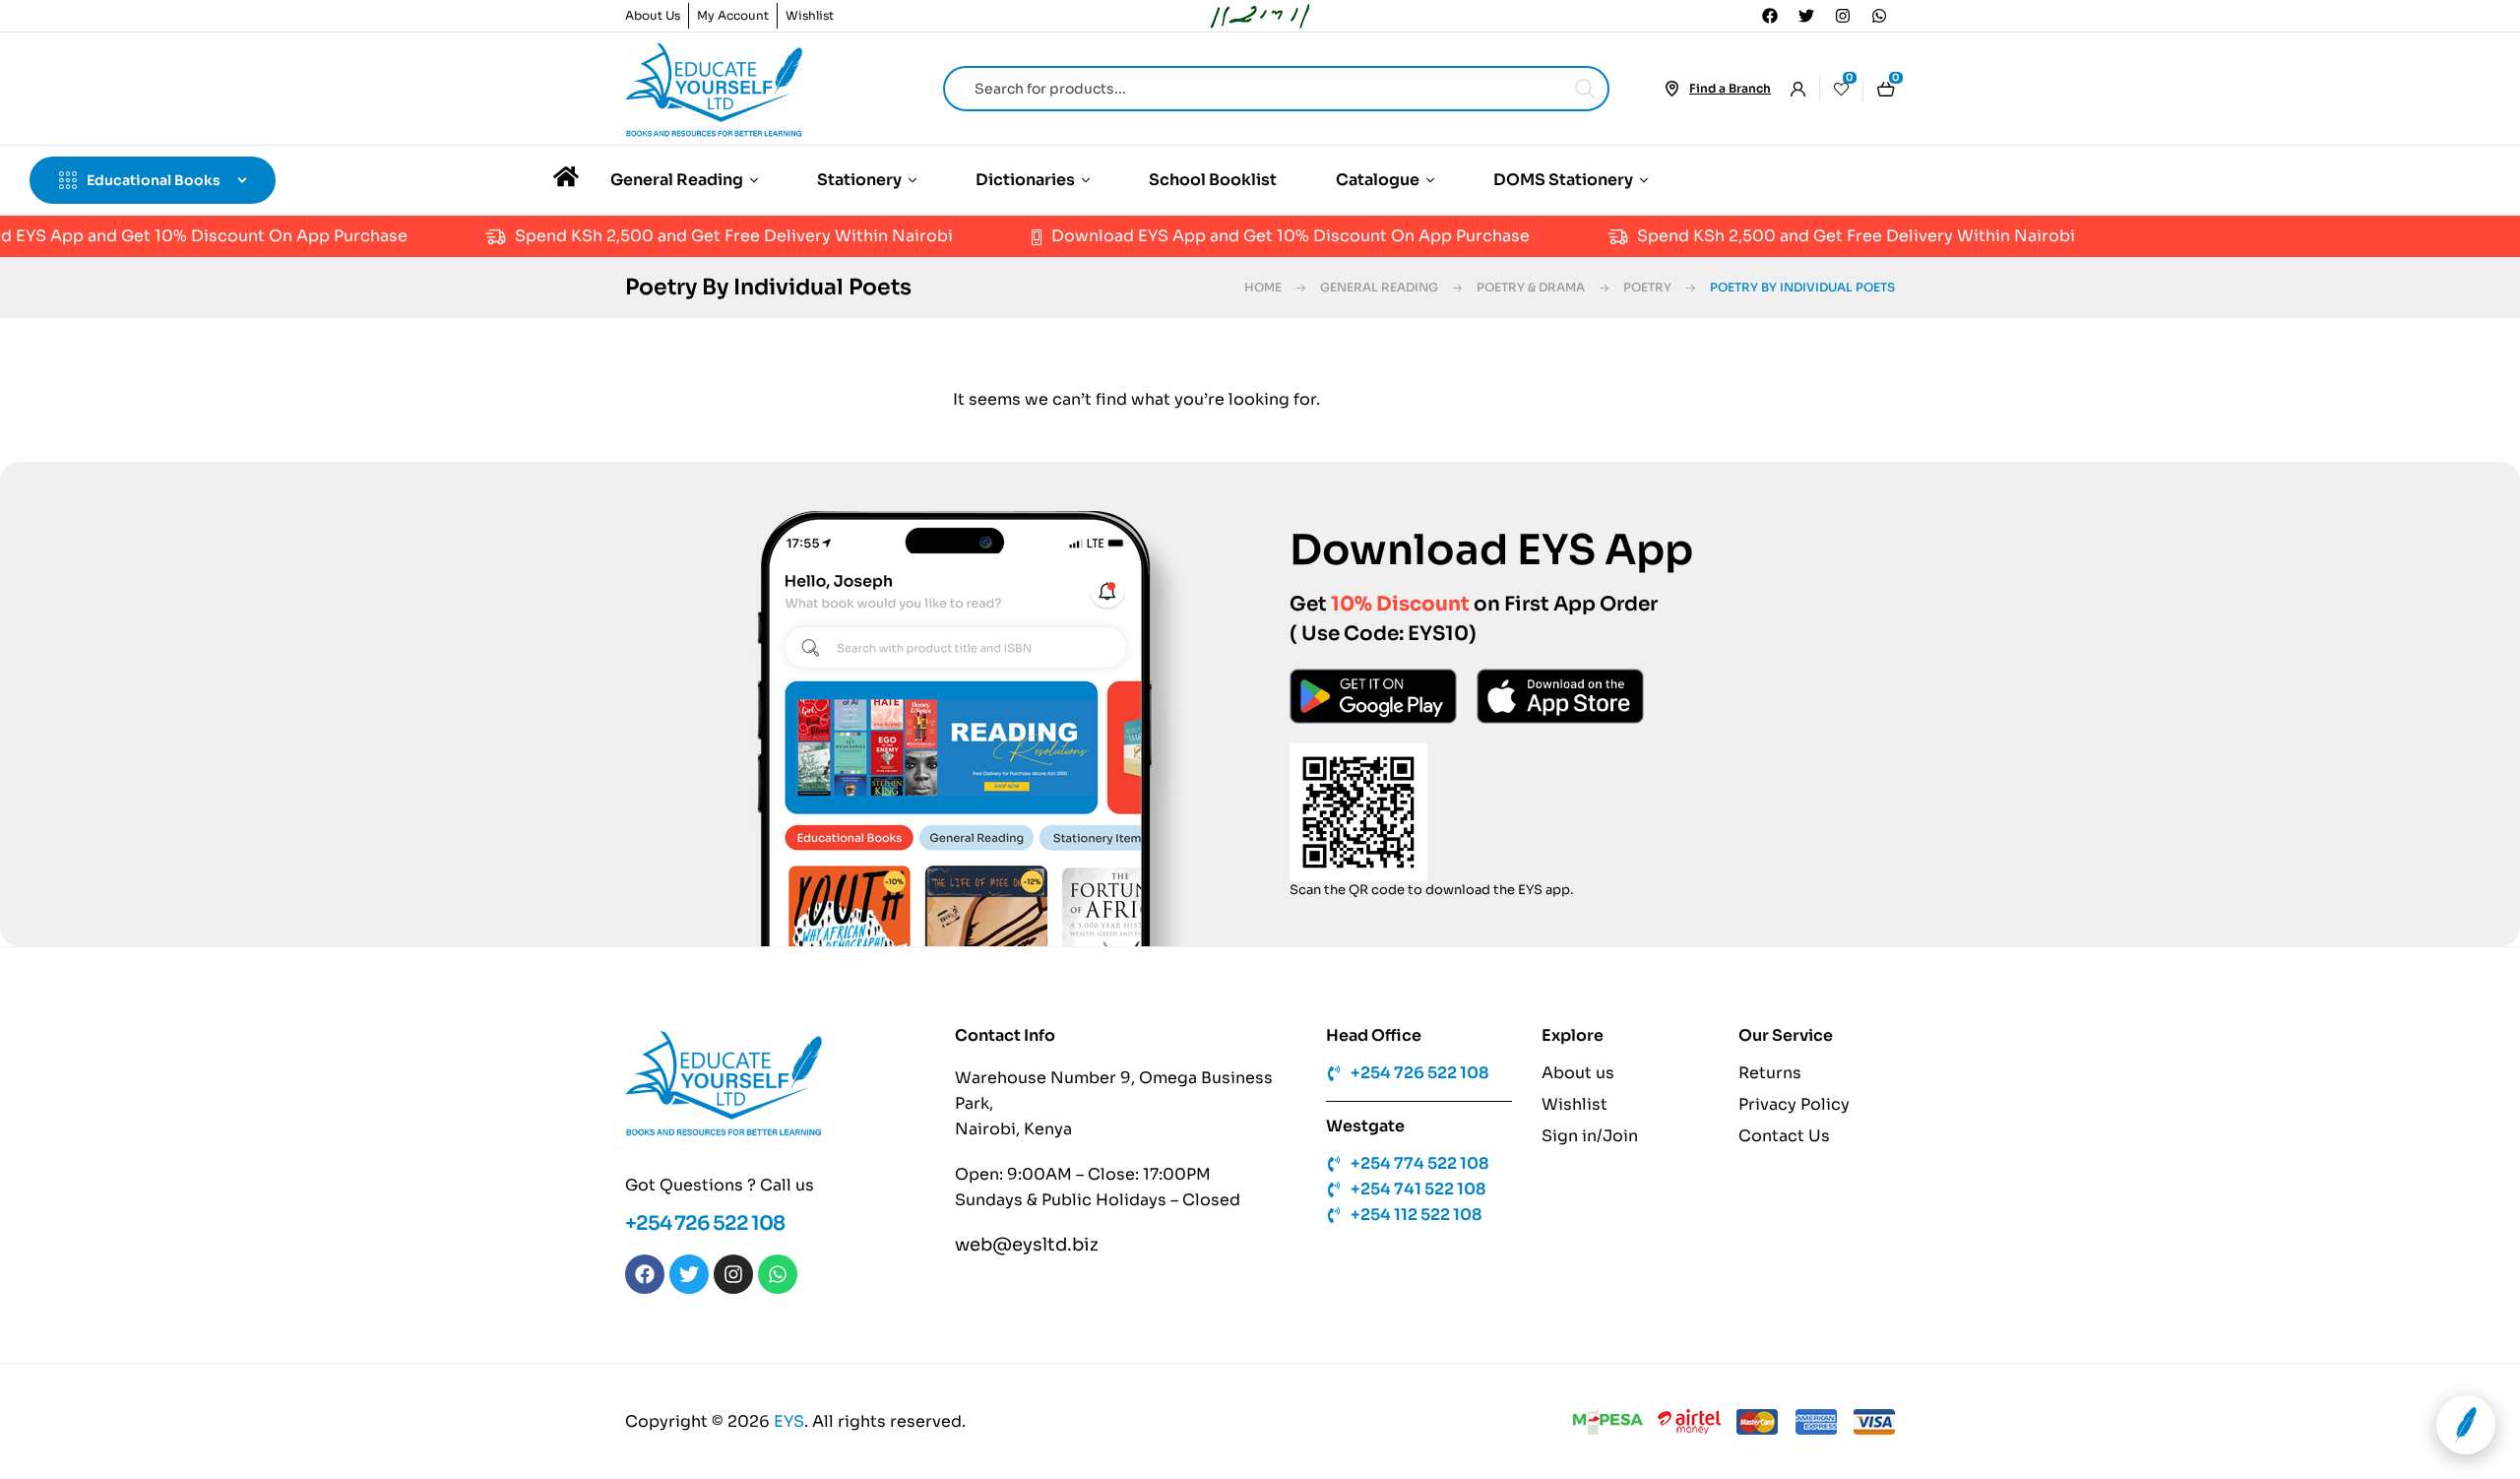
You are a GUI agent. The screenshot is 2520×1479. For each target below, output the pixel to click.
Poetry (1647, 287)
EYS (789, 1421)
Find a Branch (1730, 88)
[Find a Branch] (1671, 89)
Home (1263, 287)
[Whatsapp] (1879, 16)
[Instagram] (1843, 16)
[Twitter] (1806, 16)
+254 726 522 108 (705, 1223)
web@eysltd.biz (1027, 1245)
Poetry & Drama (1531, 287)
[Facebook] (1770, 16)
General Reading (1379, 287)
